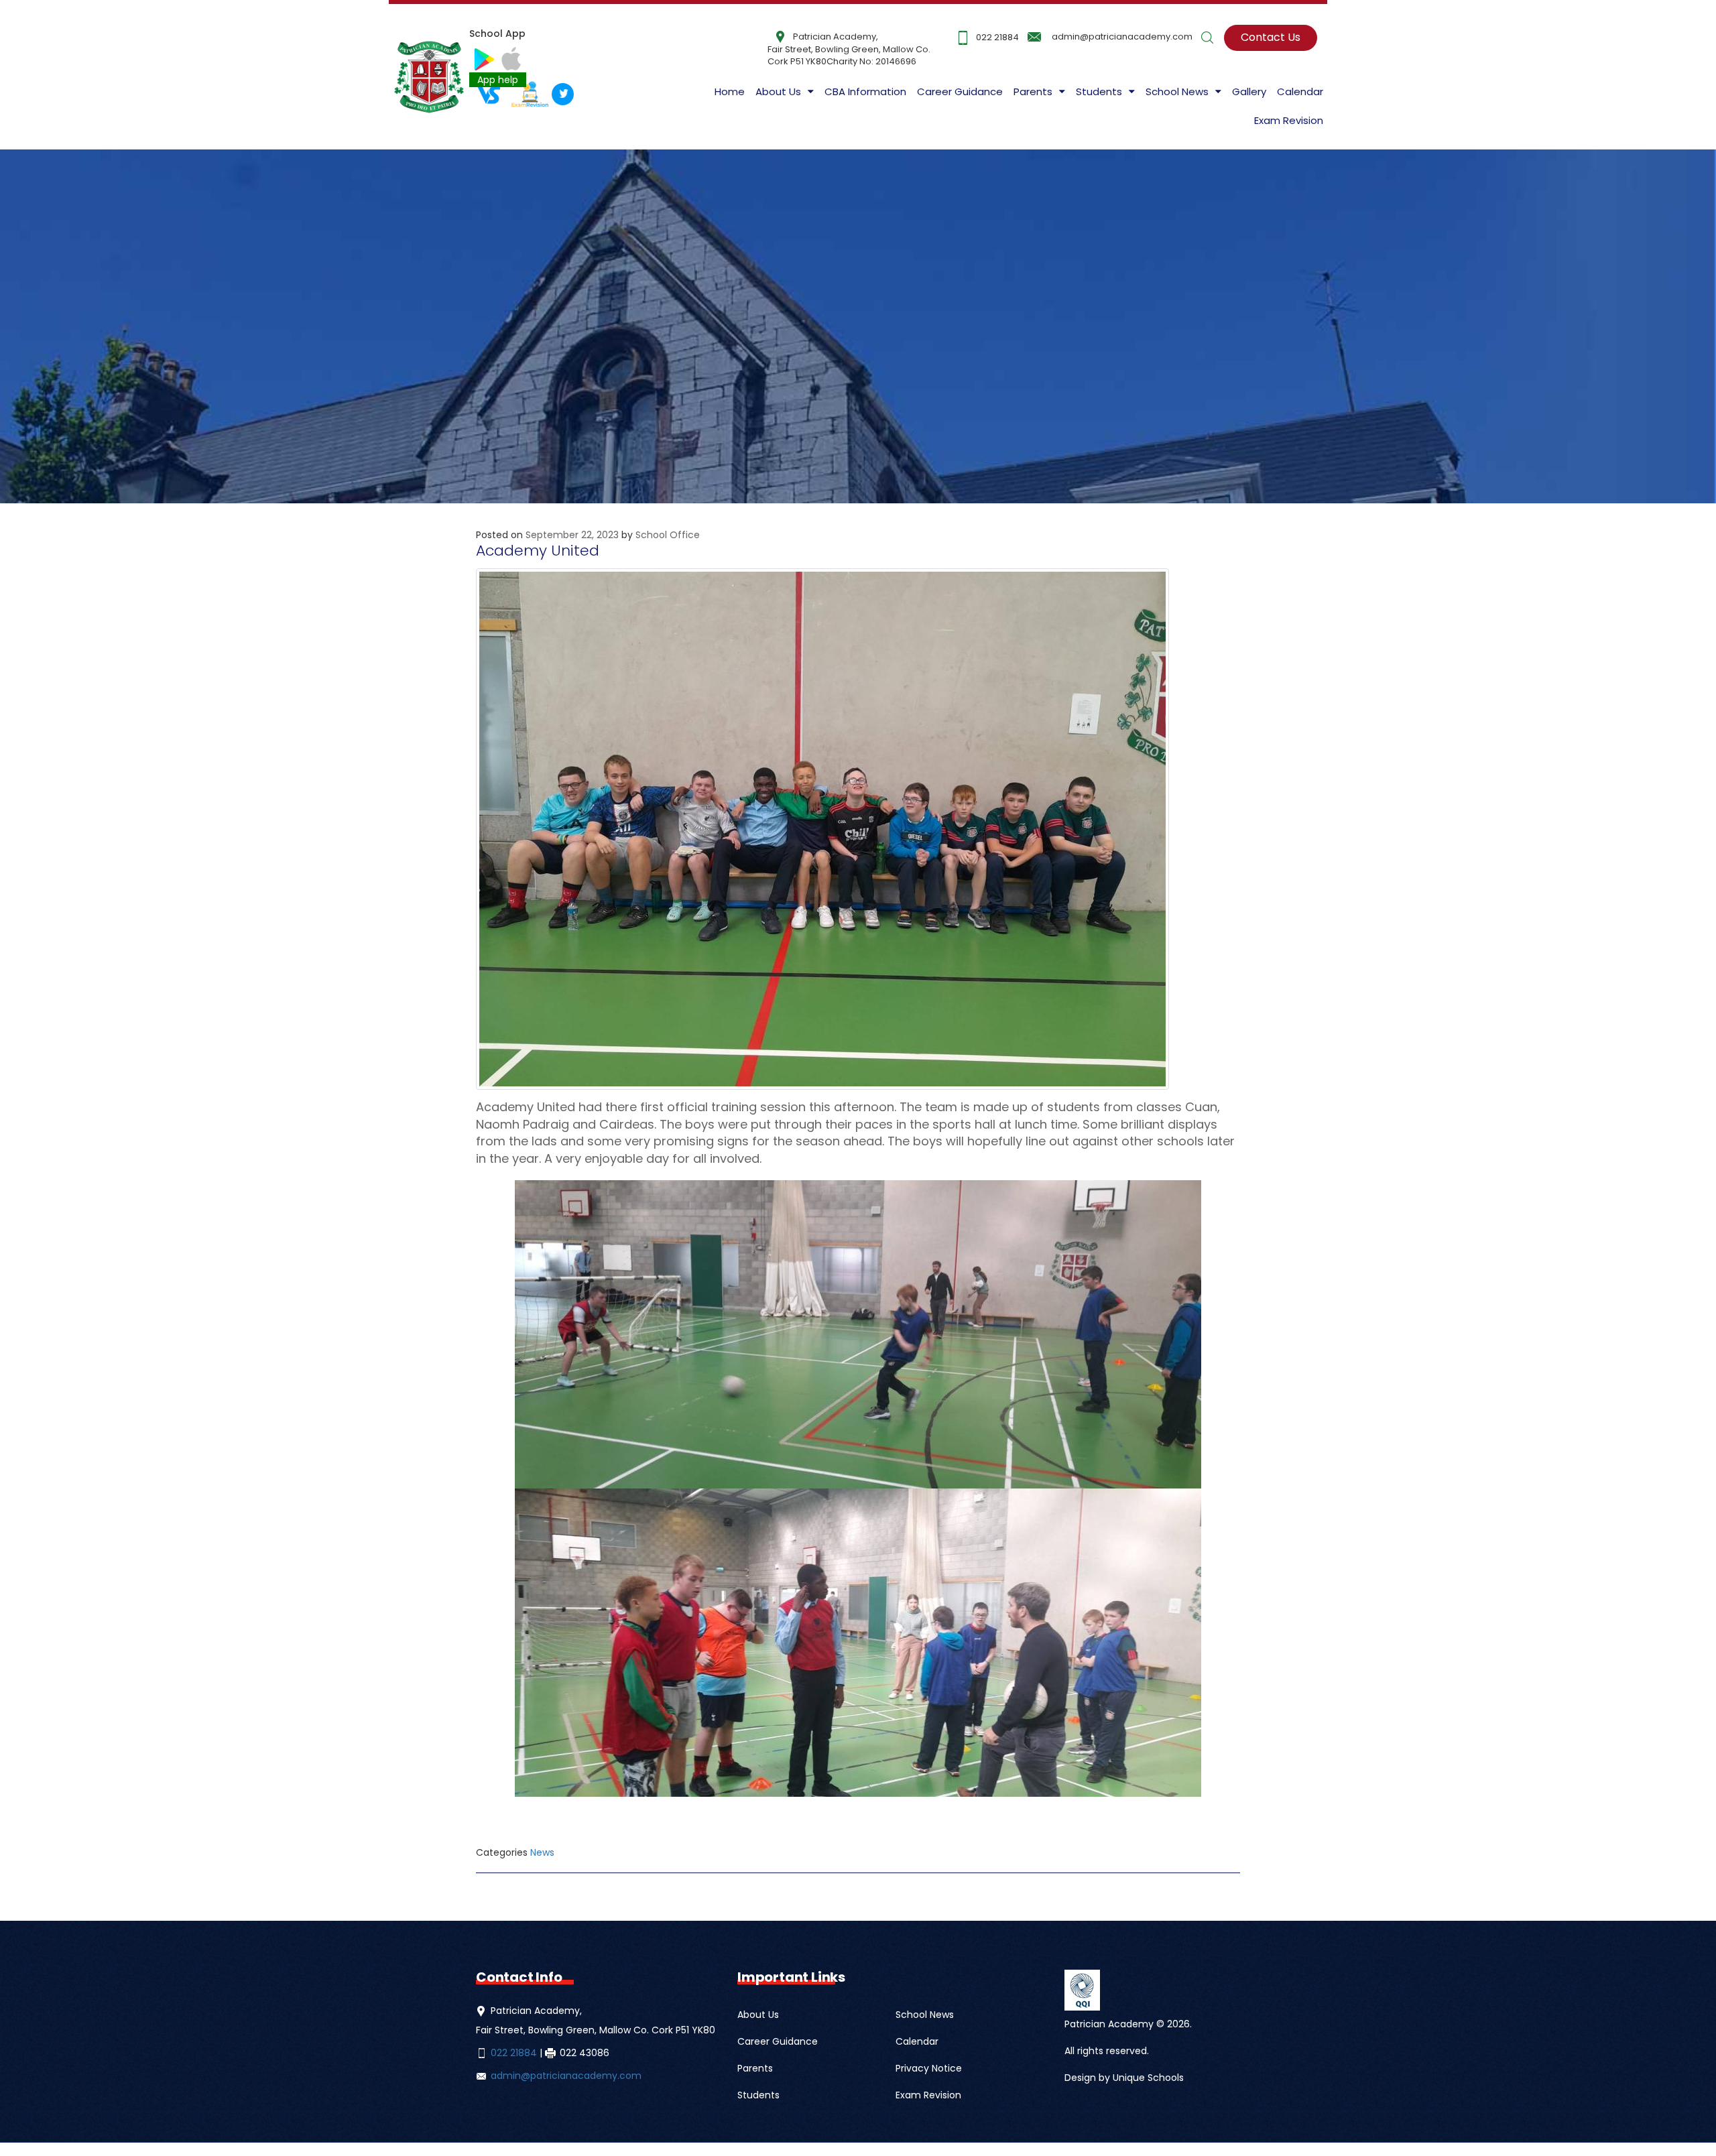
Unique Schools (1148, 2078)
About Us (778, 91)
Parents (755, 2068)
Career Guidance (960, 91)
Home (730, 91)
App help (498, 80)
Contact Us (1271, 37)
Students (758, 2095)
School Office (668, 535)
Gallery (1249, 91)
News (542, 1852)
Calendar (1300, 91)
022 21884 (997, 37)
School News (925, 2015)
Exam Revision (1289, 120)
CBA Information (865, 91)
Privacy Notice (929, 2068)
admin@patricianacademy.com (1122, 37)
